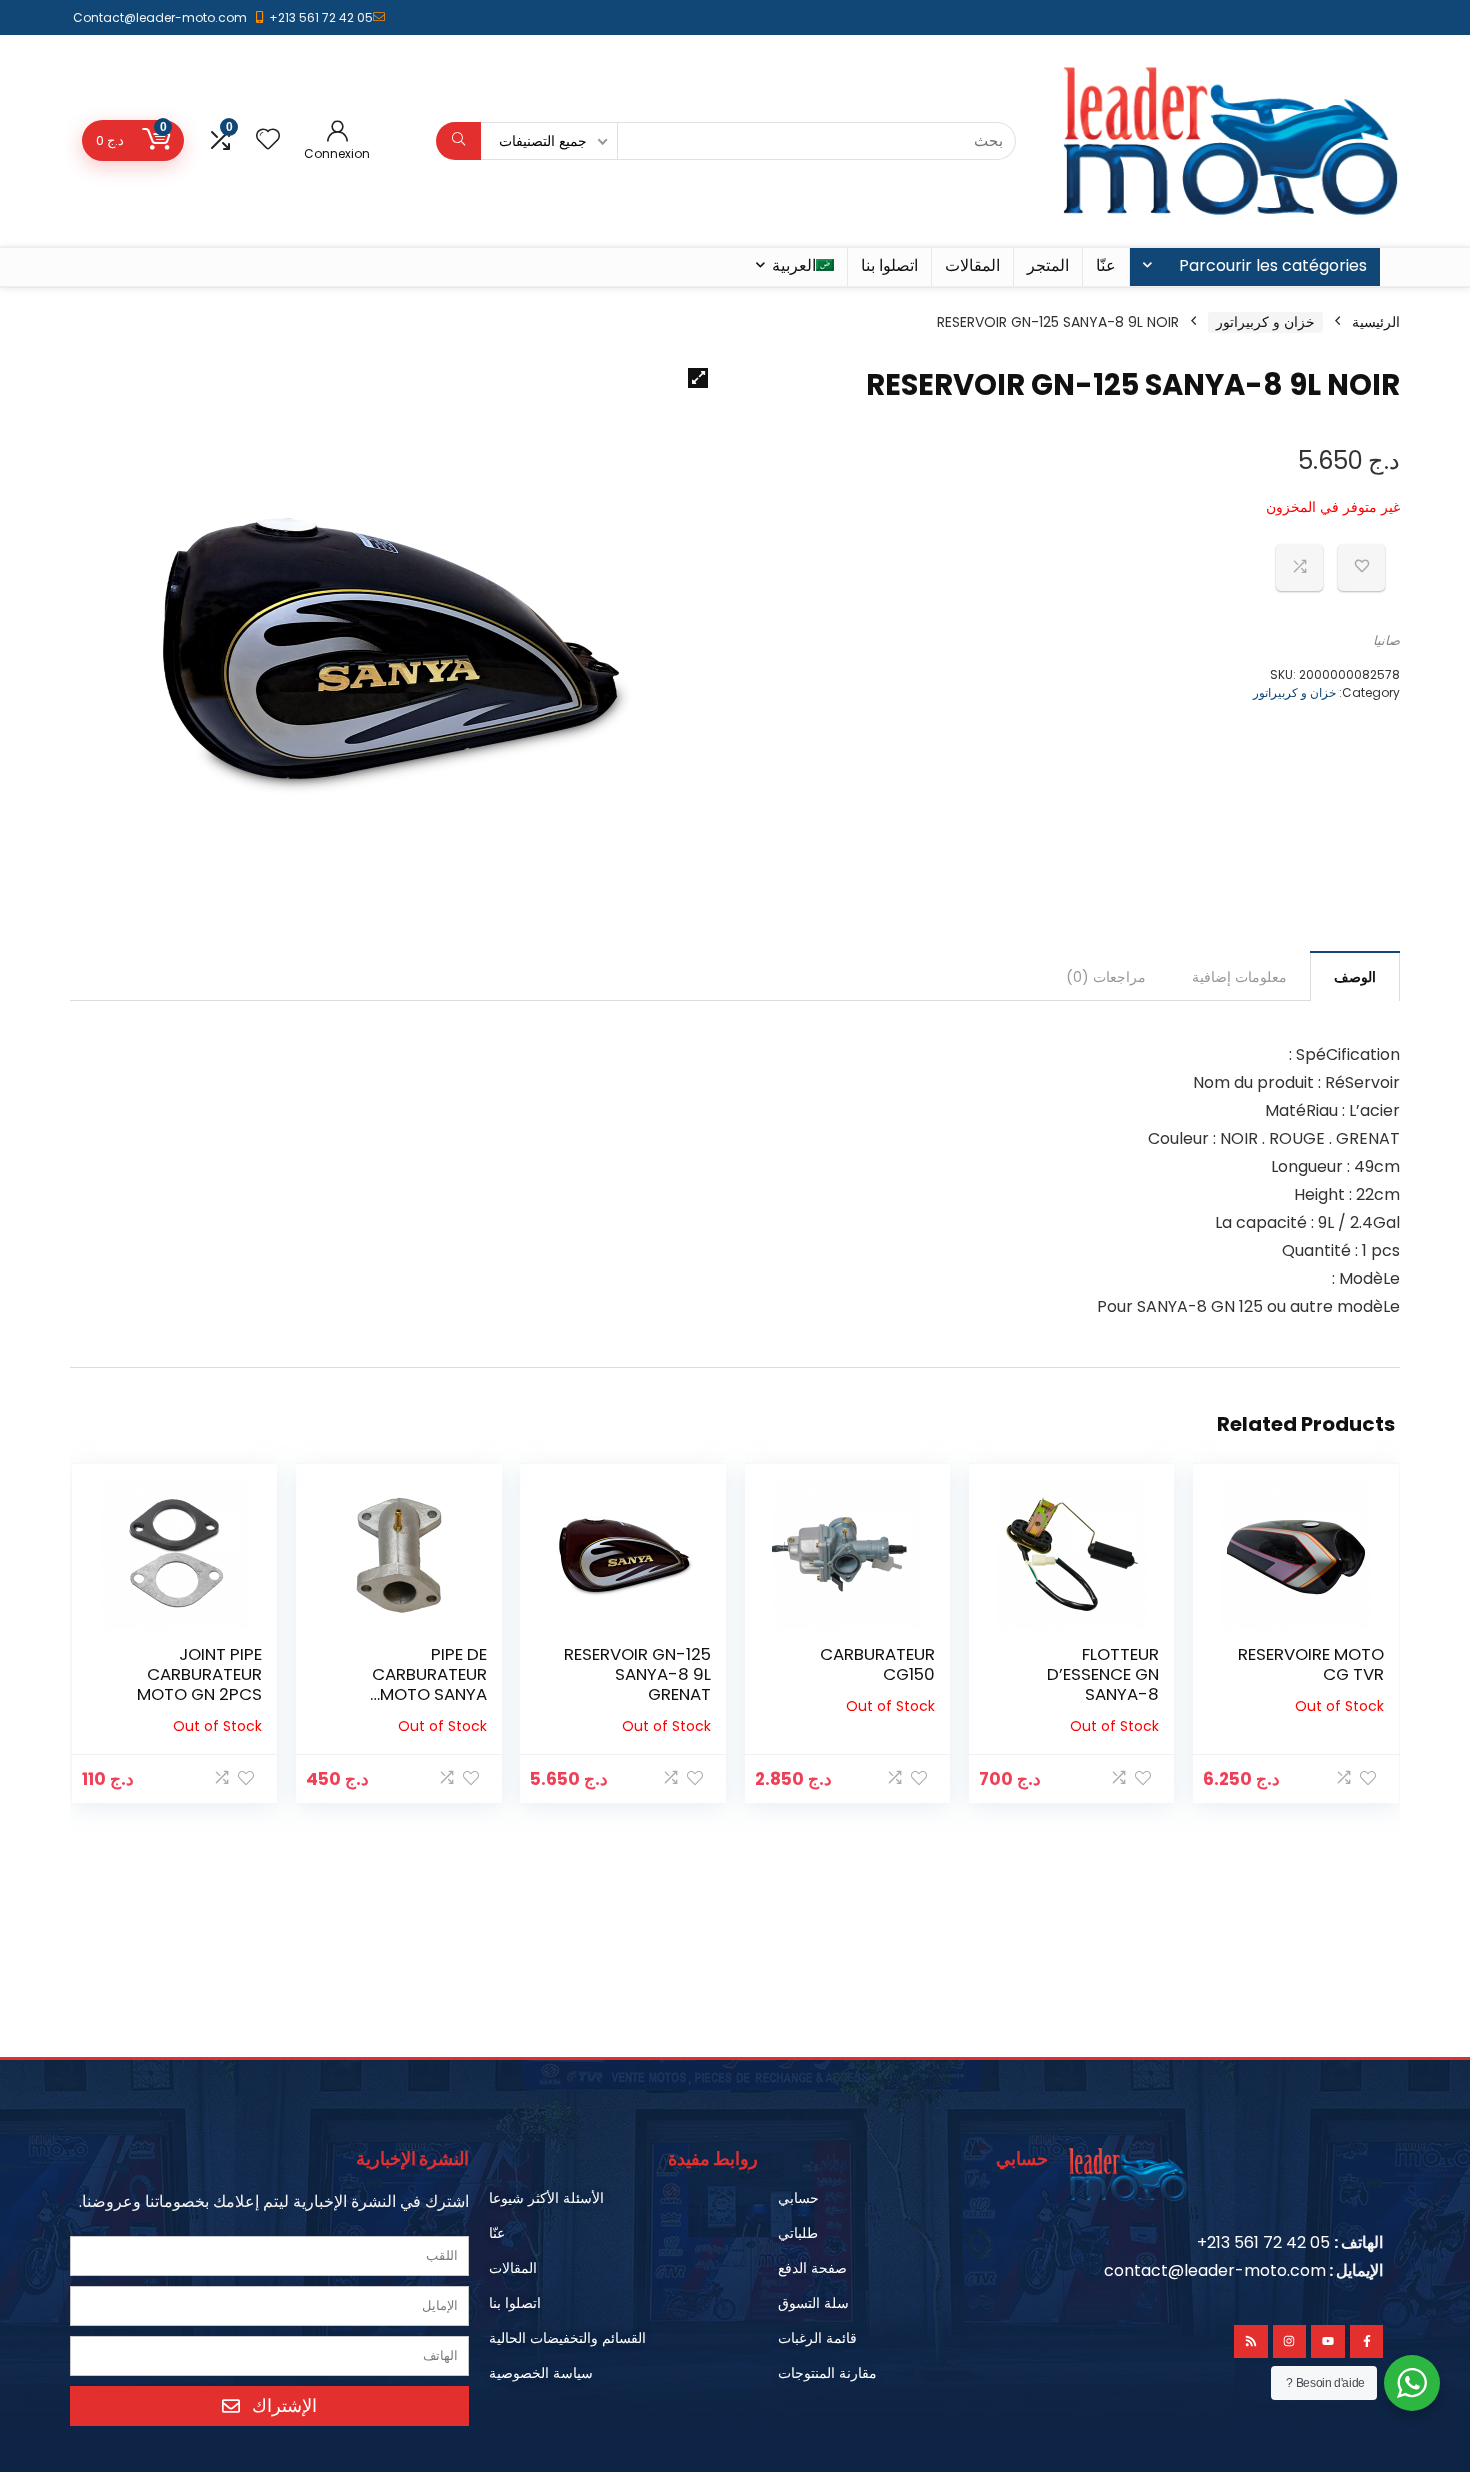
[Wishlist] (268, 140)
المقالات (972, 265)
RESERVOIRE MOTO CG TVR (1311, 1664)
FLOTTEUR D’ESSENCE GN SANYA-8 (1103, 1674)
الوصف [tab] (1355, 977)
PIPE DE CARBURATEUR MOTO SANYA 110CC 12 (429, 1684)
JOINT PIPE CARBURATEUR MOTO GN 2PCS (199, 1674)
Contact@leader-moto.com (160, 17)
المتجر (1048, 265)
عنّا (1106, 265)
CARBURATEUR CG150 (877, 1664)
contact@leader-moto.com (1215, 2270)
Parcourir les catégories (1273, 265)
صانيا (1386, 640)
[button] (698, 378)
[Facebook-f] (1367, 2342)
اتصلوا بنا (889, 265)
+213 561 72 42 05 (321, 17)
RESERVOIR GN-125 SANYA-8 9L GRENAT (637, 1674)
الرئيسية (1376, 322)
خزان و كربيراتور (1265, 322)
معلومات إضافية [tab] (1239, 977)
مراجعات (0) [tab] (1106, 977)
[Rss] (1251, 2342)
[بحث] (458, 141)
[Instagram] (1290, 2342)
